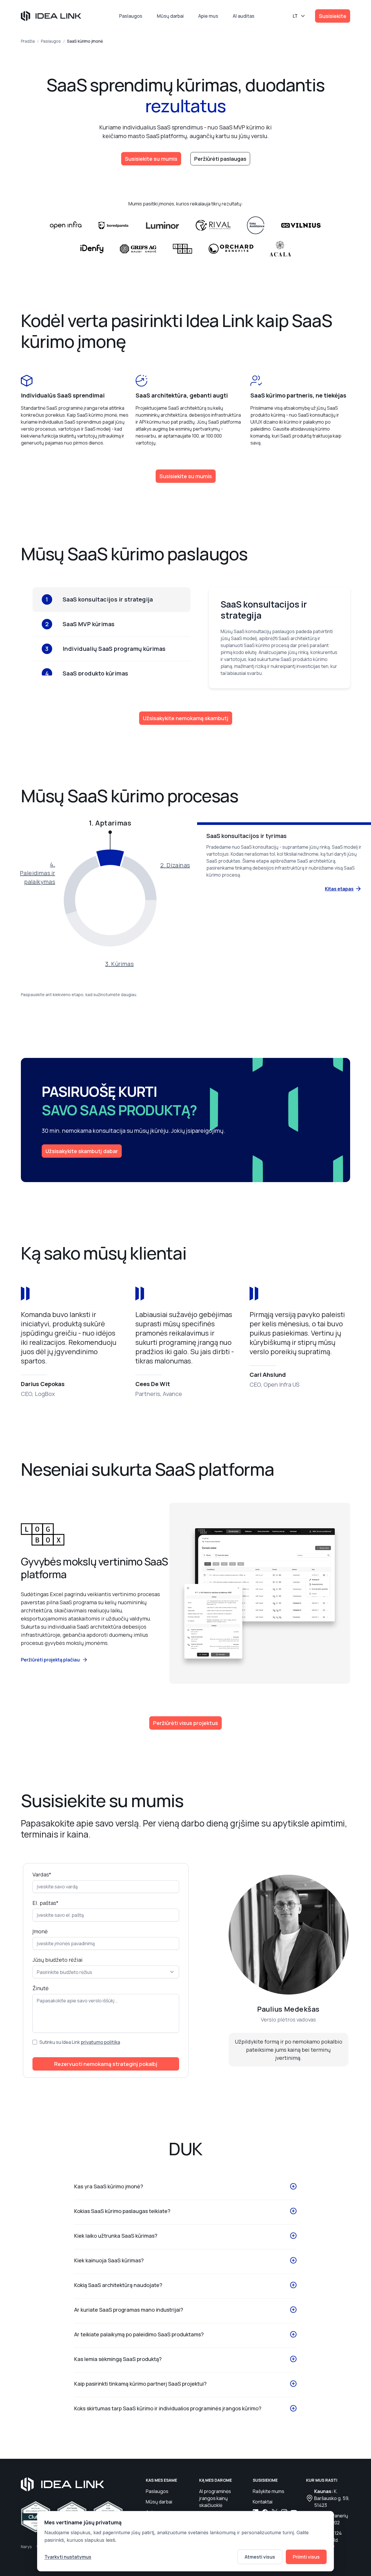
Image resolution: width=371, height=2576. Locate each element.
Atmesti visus (260, 2557)
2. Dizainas (175, 865)
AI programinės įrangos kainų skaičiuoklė (215, 2498)
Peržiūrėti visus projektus (185, 1723)
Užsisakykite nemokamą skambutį (186, 718)
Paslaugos (131, 16)
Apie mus (208, 16)
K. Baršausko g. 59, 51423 (332, 2498)
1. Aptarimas (110, 823)
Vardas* (42, 1874)
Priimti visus (306, 2557)
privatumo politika (100, 2042)
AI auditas (244, 16)
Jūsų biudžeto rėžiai (58, 1960)
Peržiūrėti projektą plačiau (50, 1660)
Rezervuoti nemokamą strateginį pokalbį (106, 2064)
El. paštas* (46, 1903)
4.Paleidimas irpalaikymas (38, 873)
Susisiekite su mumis (151, 159)
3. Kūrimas (119, 964)
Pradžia (28, 41)
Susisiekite (333, 16)
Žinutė (41, 1988)
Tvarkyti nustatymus (68, 2557)
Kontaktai (263, 2502)
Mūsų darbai (170, 16)
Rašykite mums (269, 2491)
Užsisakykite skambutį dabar (82, 1151)
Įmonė (40, 1931)
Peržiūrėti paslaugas (220, 159)
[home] (51, 16)
